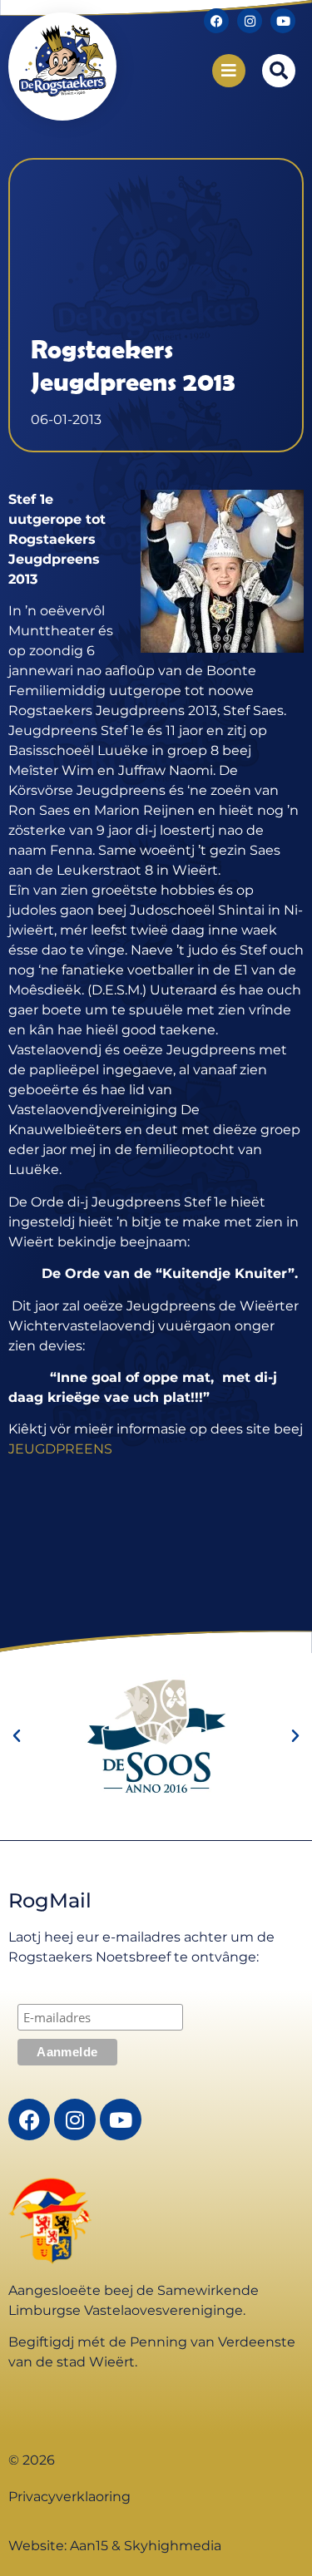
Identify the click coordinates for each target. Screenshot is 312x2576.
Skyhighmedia (173, 2546)
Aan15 (89, 2546)
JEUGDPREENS (60, 1449)
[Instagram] (250, 21)
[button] (279, 71)
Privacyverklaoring (69, 2497)
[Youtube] (283, 21)
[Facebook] (216, 21)
